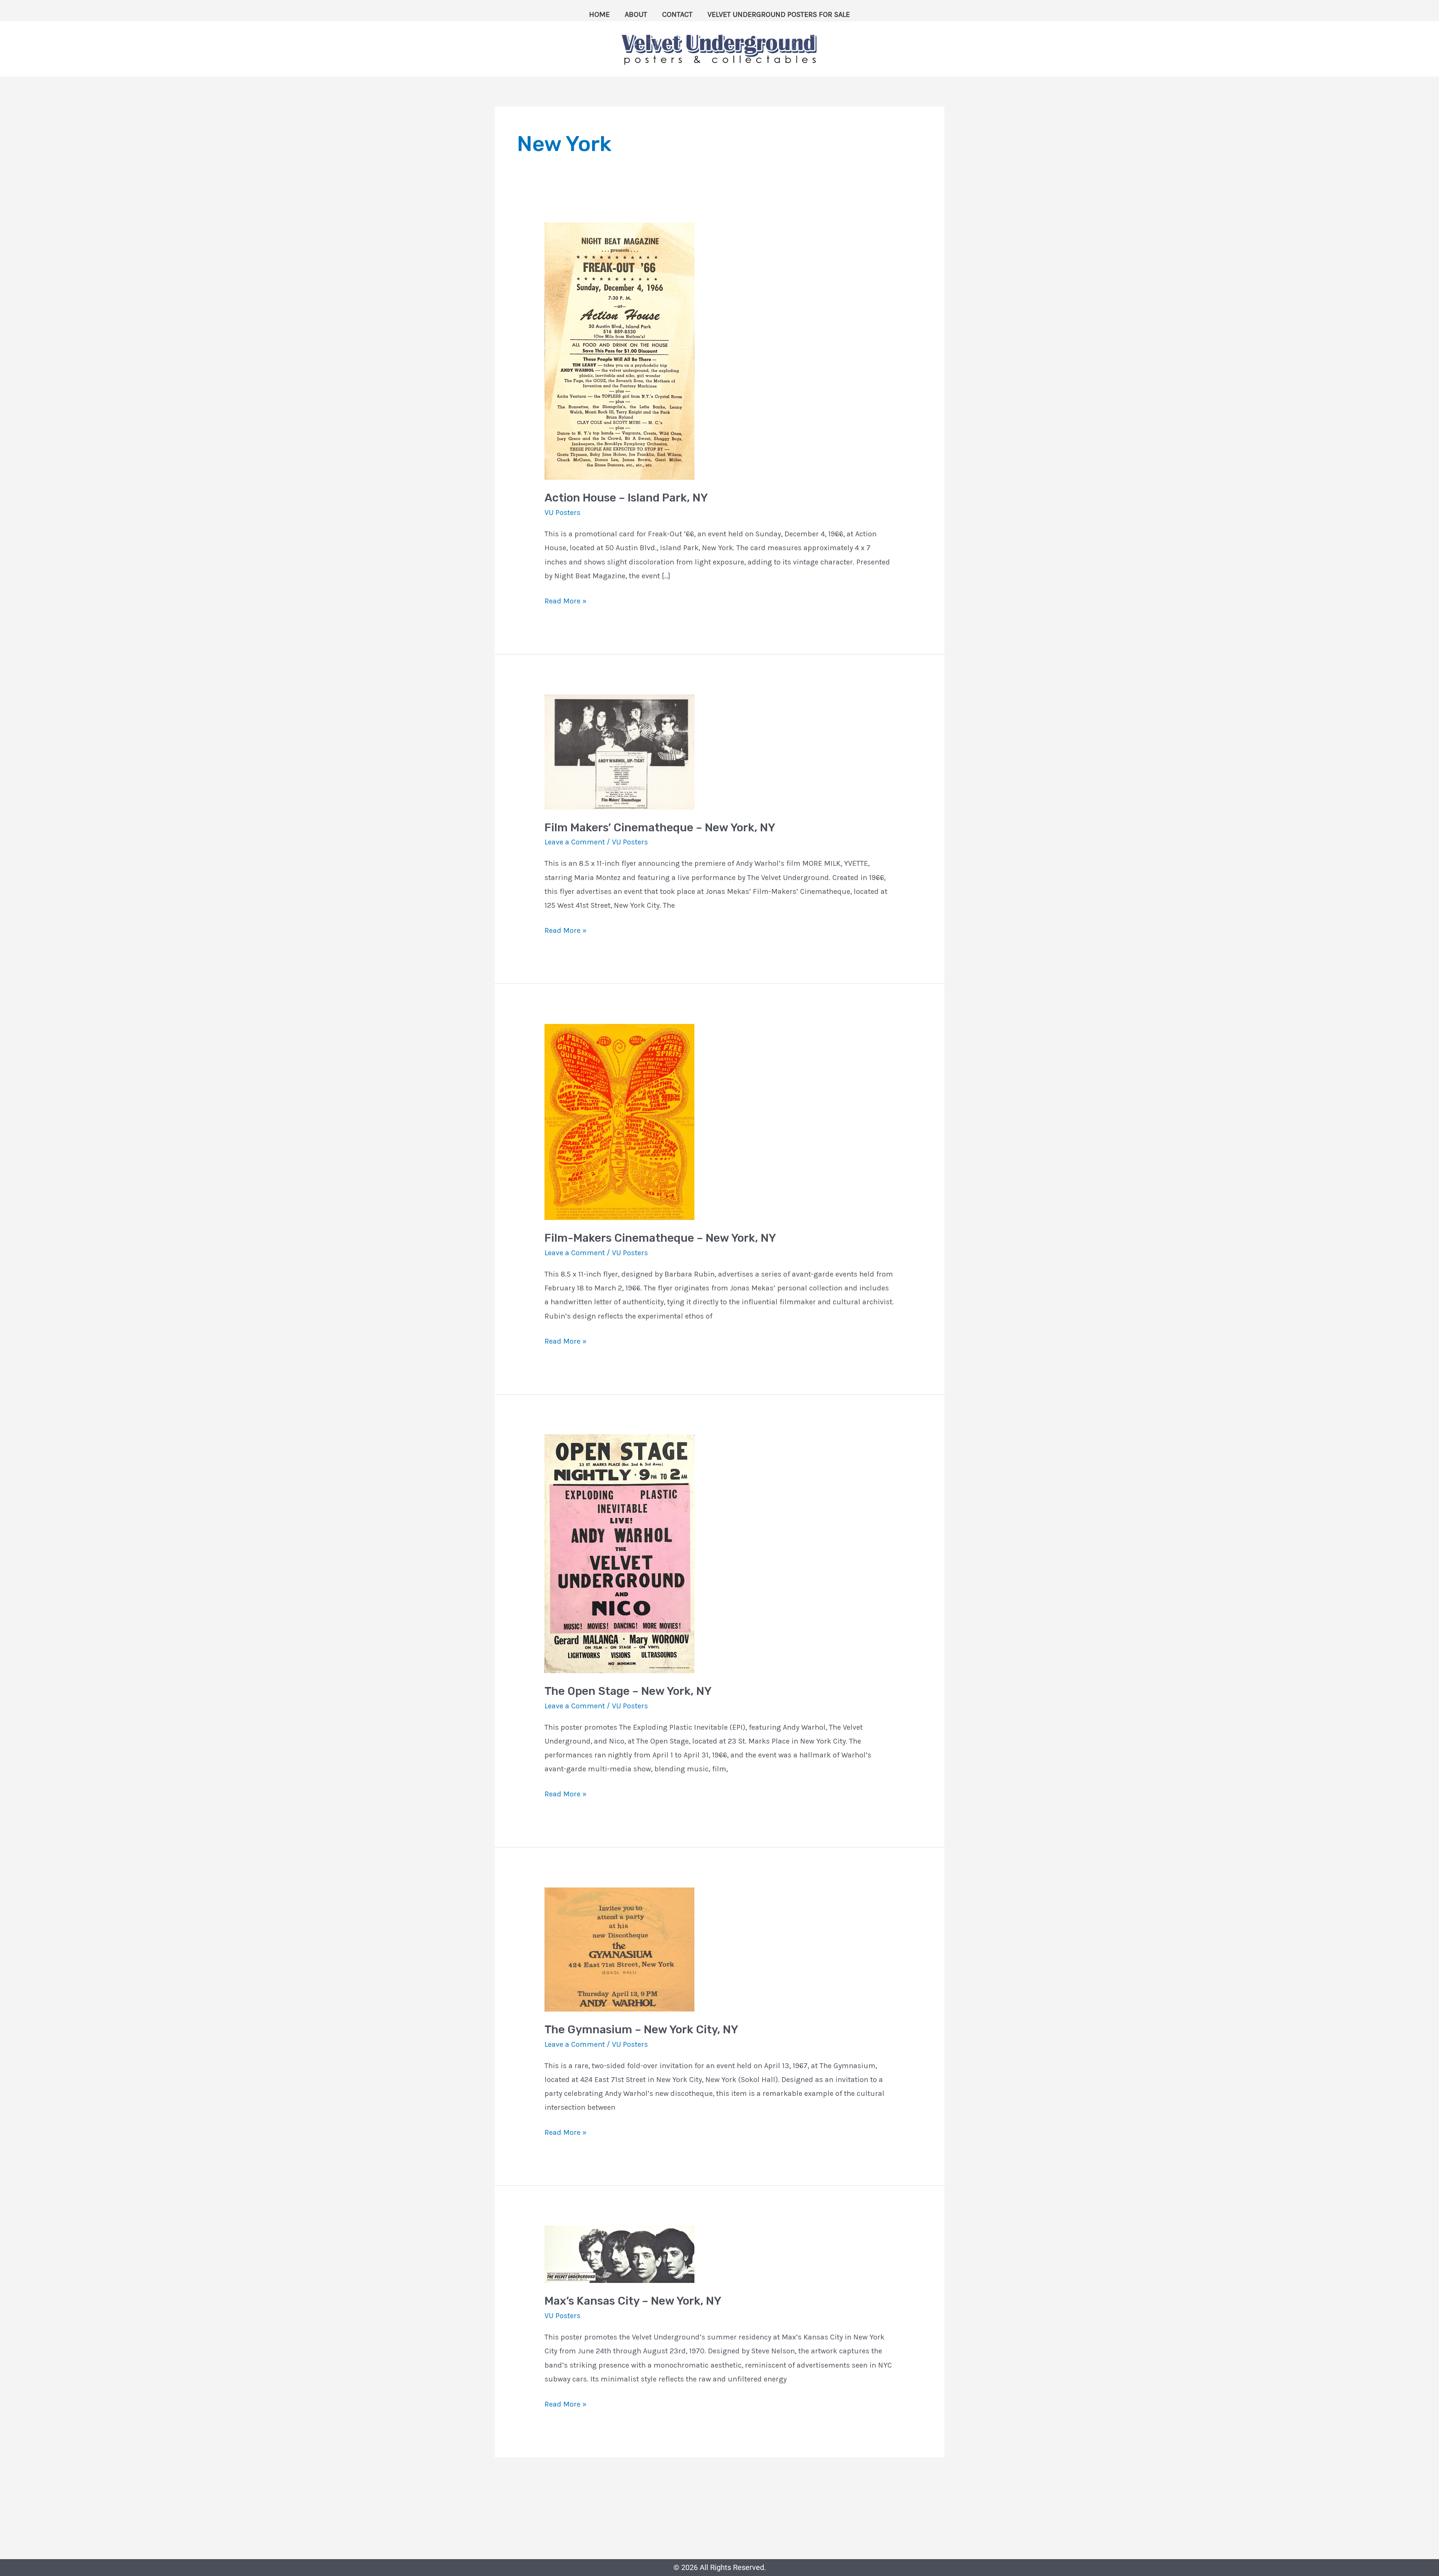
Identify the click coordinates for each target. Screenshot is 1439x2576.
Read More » (565, 600)
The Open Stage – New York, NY (628, 1691)
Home (599, 14)
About (636, 14)
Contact (677, 14)
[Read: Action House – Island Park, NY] (619, 351)
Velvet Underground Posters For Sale (779, 14)
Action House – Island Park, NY (626, 498)
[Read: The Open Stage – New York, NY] (619, 1553)
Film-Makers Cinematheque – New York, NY (660, 1238)
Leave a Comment (575, 842)
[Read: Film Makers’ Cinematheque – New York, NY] (619, 751)
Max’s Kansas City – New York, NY (633, 2301)
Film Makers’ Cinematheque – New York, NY (660, 828)
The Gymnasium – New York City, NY (641, 2030)
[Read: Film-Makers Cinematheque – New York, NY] (619, 1121)
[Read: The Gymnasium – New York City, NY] (619, 1949)
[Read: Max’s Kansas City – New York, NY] (619, 2254)
